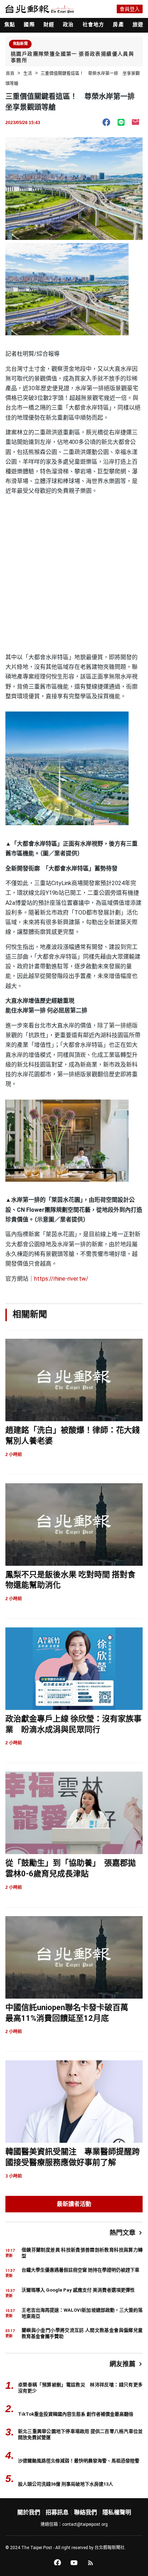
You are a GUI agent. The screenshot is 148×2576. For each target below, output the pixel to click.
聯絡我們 (85, 2512)
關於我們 (29, 2512)
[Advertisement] (74, 575)
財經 (49, 24)
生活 (28, 74)
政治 (68, 24)
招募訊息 (57, 2512)
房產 (118, 24)
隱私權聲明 (117, 2512)
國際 (29, 24)
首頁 (10, 74)
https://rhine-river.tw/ (61, 1279)
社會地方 (94, 24)
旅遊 (138, 24)
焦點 (10, 24)
